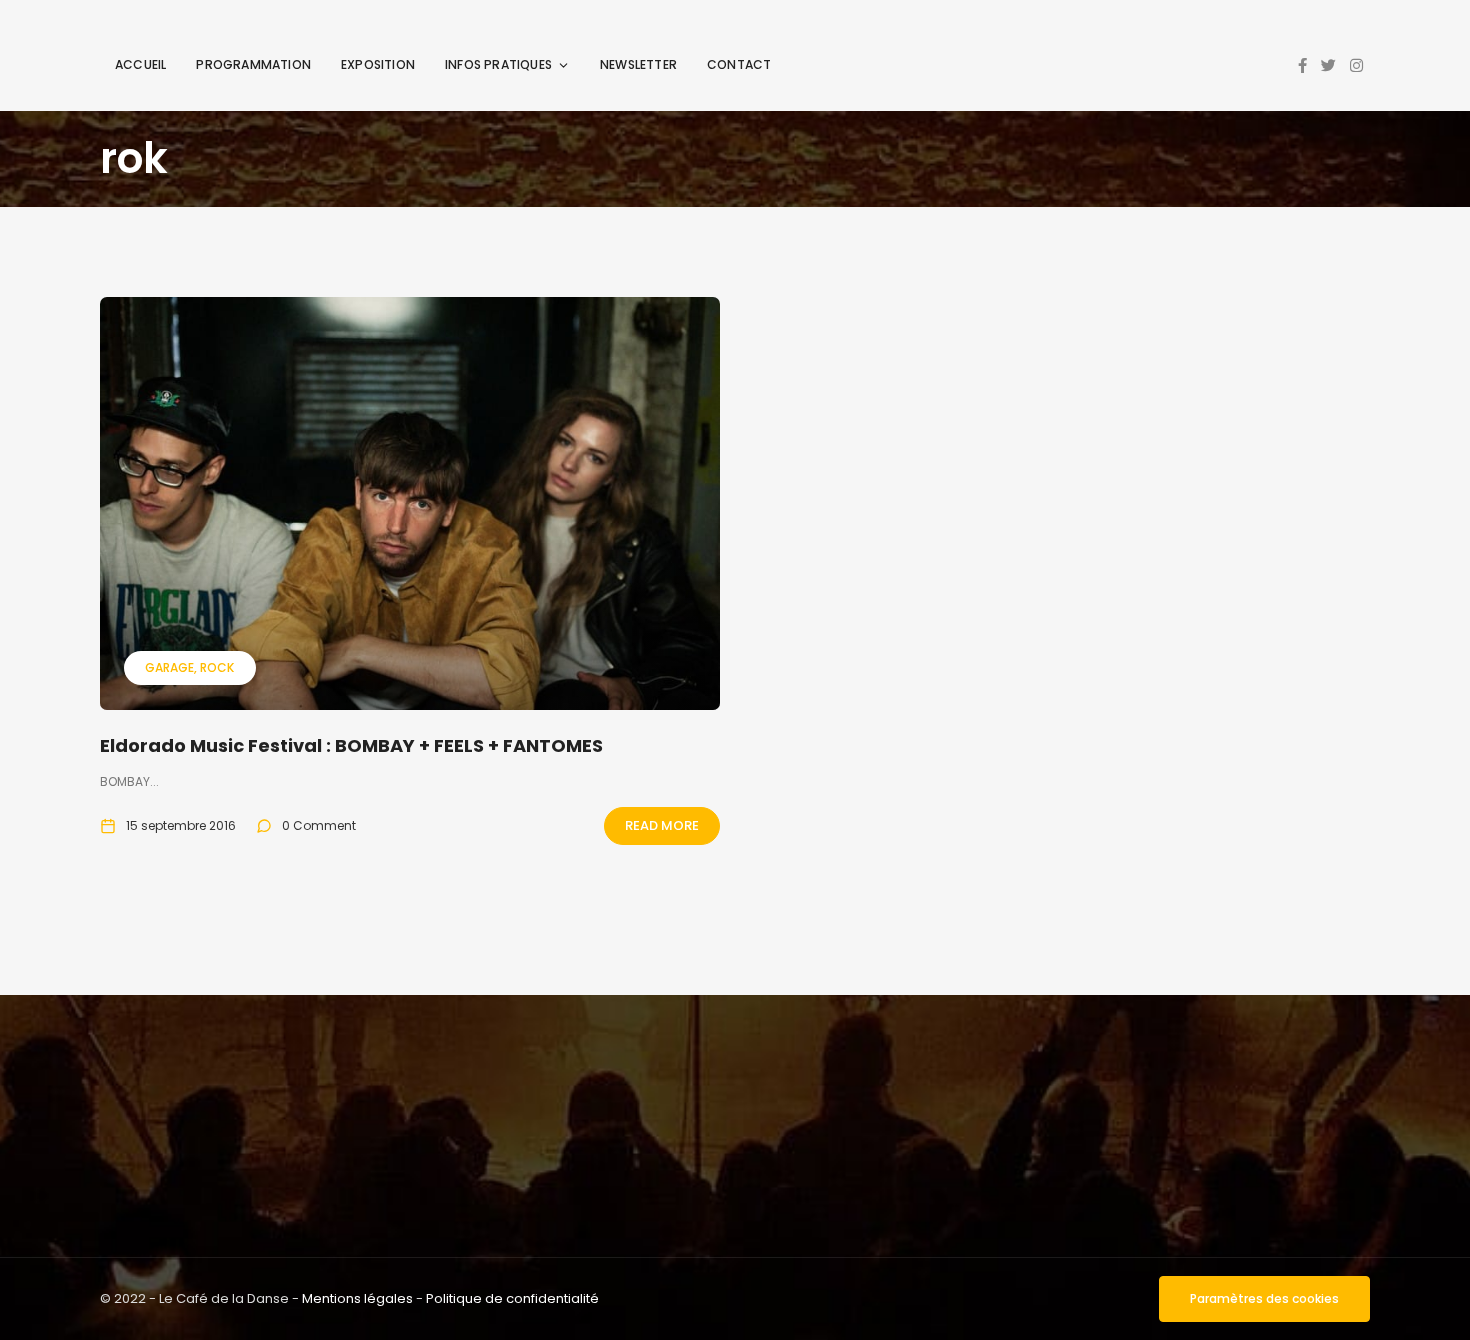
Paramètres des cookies (1264, 1298)
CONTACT (739, 64)
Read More (662, 825)
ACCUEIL (140, 64)
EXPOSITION (378, 64)
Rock (217, 667)
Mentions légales (357, 1298)
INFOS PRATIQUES (498, 64)
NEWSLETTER (638, 64)
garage (169, 667)
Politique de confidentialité (512, 1298)
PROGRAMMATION (253, 64)
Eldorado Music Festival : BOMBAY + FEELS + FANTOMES (351, 745)
